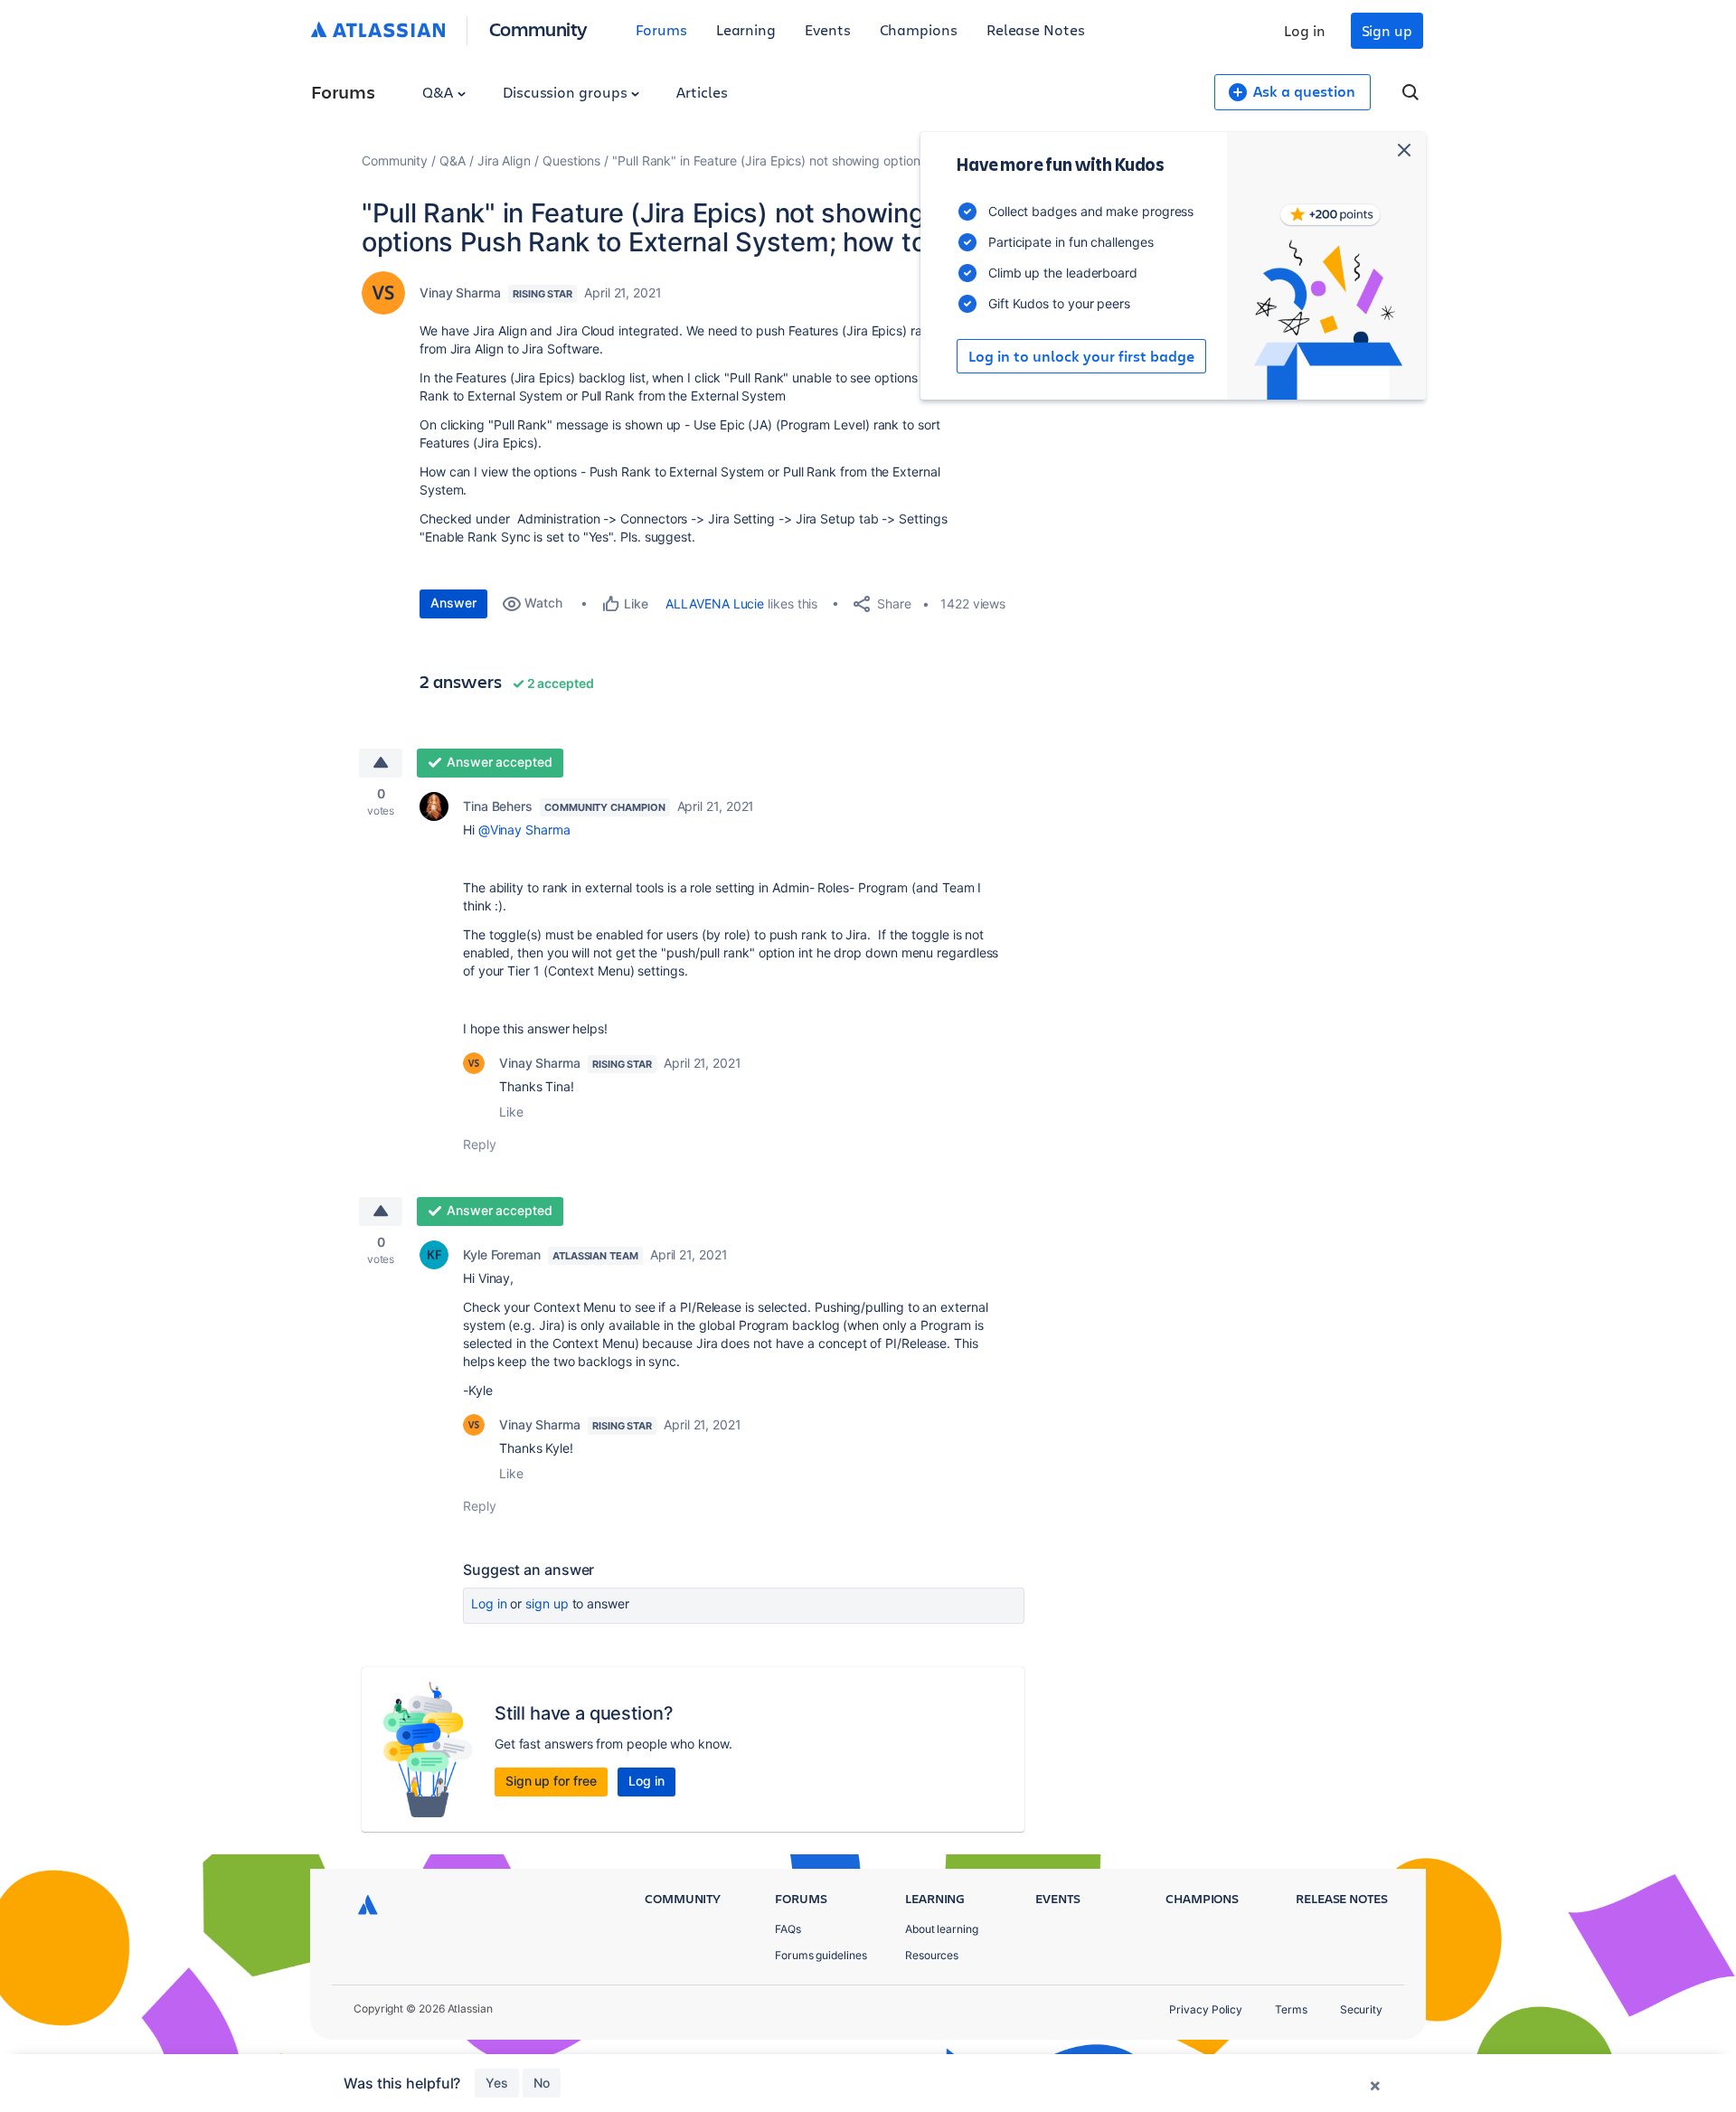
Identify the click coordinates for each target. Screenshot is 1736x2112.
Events (828, 29)
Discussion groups (567, 92)
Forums (661, 29)
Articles (702, 92)
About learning (942, 1929)
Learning (746, 29)
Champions (919, 29)
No (542, 2083)
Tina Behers (498, 806)
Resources (932, 1955)
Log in (1305, 30)
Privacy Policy (1206, 2009)
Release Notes (1036, 29)
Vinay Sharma (460, 292)
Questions (571, 160)
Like (511, 1112)
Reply (480, 1144)
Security (1361, 2009)
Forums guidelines (821, 1955)
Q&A (439, 92)
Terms (1291, 2009)
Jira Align (504, 160)
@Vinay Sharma (524, 830)
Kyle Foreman (502, 1254)
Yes (497, 2083)
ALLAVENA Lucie (715, 603)
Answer (453, 603)
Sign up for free (551, 1781)
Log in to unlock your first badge (1081, 356)
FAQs (788, 1929)
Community (538, 28)
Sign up (1387, 30)
